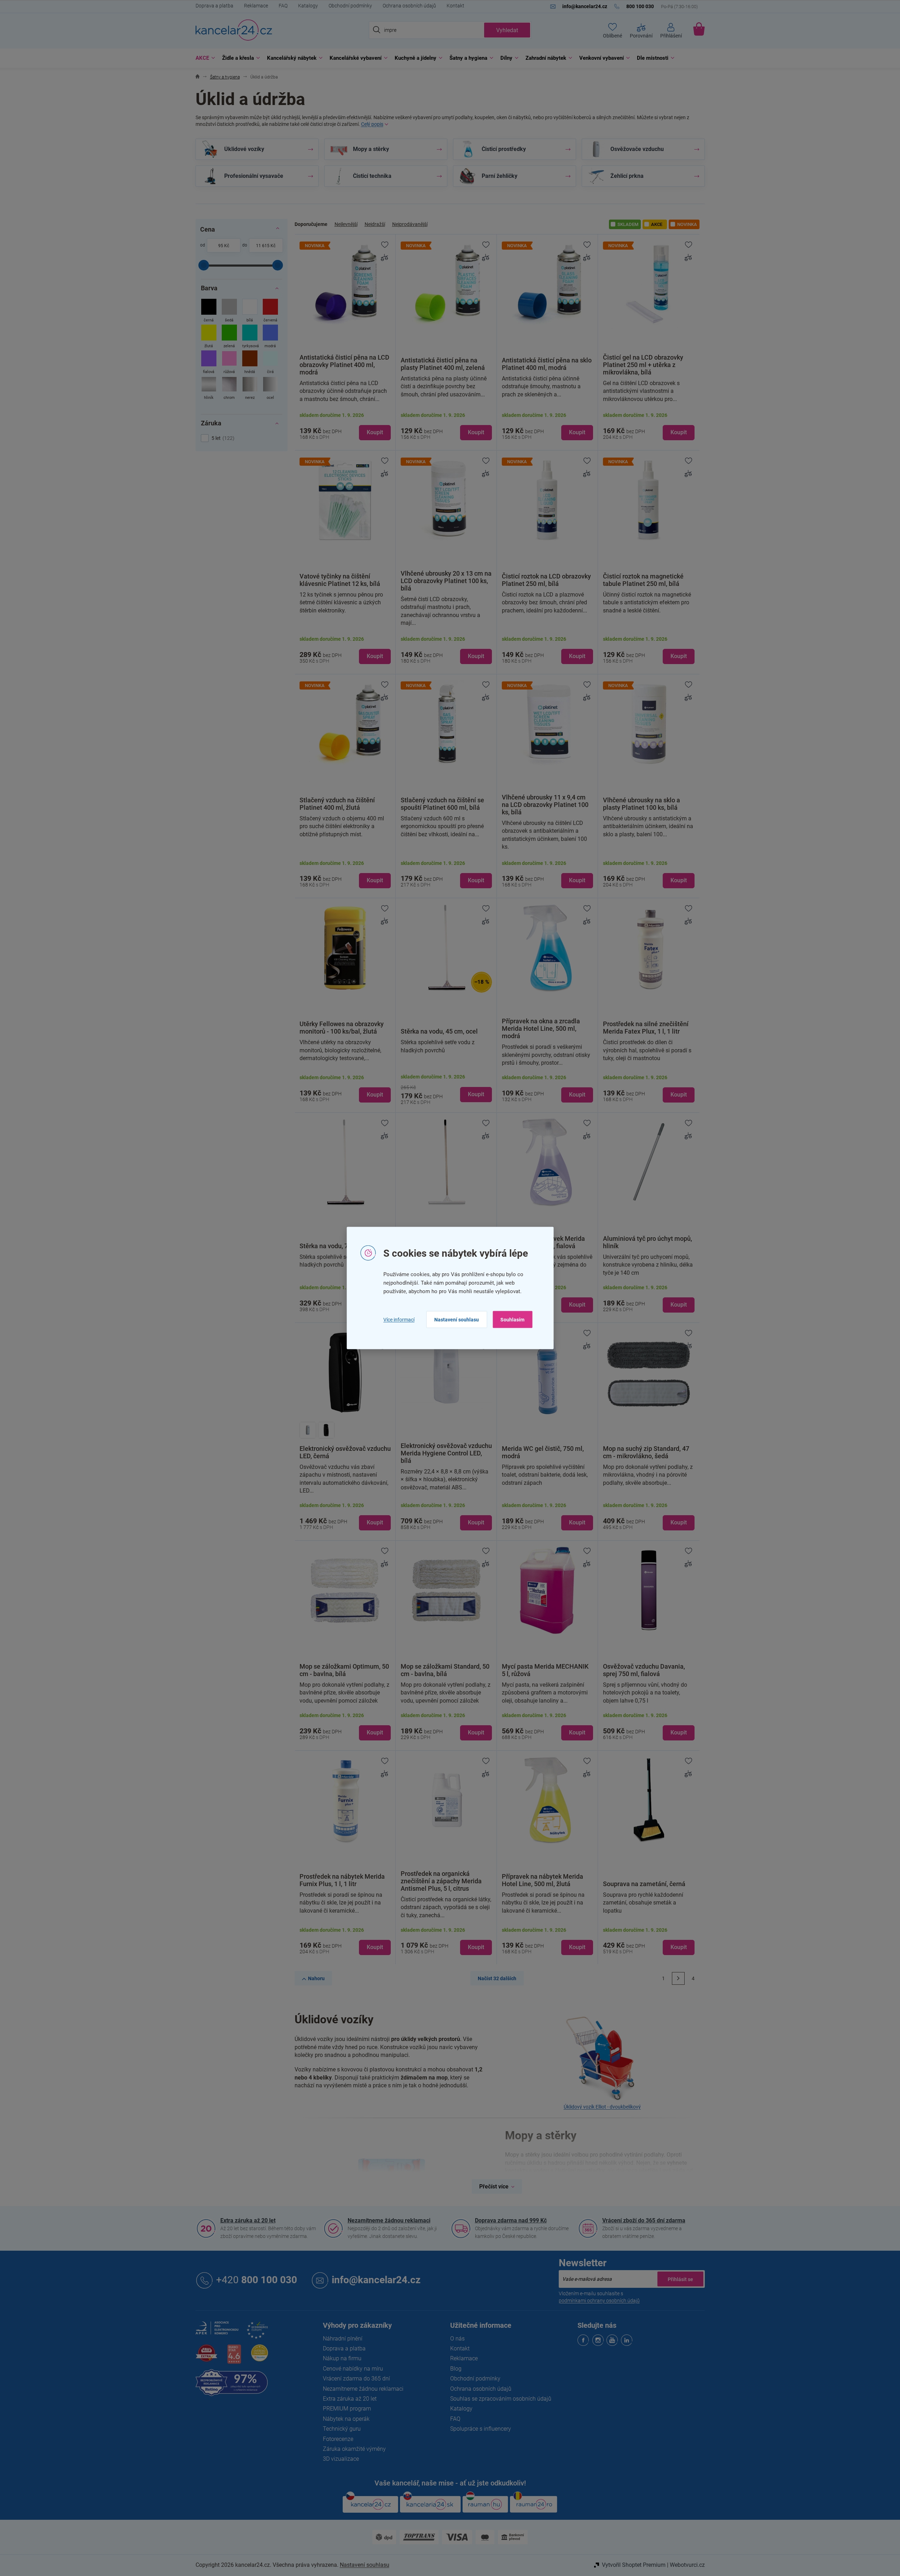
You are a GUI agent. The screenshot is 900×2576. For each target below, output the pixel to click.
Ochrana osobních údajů (409, 6)
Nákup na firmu (342, 2358)
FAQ (283, 6)
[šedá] (229, 311)
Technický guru (342, 2429)
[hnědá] (250, 363)
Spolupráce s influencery (481, 2429)
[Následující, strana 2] (678, 1978)
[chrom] (229, 389)
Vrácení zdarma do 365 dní (356, 2379)
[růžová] (229, 363)
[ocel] (270, 389)
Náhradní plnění (343, 2339)
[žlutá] (209, 337)
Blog (456, 2369)
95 (221, 246)
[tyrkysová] (250, 337)
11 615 (263, 246)
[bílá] (250, 311)
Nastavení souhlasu (457, 1320)
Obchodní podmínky (350, 6)
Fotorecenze (338, 2439)
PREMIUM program (347, 2409)
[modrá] (270, 337)
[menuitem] (204, 58)
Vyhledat (507, 30)
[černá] (209, 311)
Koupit (375, 432)
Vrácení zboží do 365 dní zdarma (644, 2220)
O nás (457, 2339)
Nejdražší (375, 224)
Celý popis (372, 124)
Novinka (687, 224)
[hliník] (209, 389)
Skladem (628, 224)
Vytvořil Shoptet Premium (634, 2565)
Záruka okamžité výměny (354, 2449)
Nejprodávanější (410, 224)
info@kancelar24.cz (376, 2280)
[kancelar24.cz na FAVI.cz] (207, 2357)
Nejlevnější (346, 224)
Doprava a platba (214, 6)
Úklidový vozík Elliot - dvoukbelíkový (602, 2107)
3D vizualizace (341, 2459)
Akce (657, 224)
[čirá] (270, 363)
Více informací (399, 1319)
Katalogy (308, 6)
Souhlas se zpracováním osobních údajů (501, 2399)
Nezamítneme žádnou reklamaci (389, 2220)
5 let (222, 438)
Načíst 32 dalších (497, 1978)
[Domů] (198, 77)
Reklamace (256, 6)
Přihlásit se (680, 2279)
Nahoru (316, 1978)
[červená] (270, 311)
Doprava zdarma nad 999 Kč (511, 2220)
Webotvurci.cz (687, 2565)
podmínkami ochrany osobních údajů (599, 2301)
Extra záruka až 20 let (248, 2220)
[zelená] (229, 337)
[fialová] (209, 363)
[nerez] (250, 389)
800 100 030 (257, 2280)
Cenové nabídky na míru (353, 2369)
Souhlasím (512, 1320)
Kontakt (455, 6)
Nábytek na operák (346, 2419)
